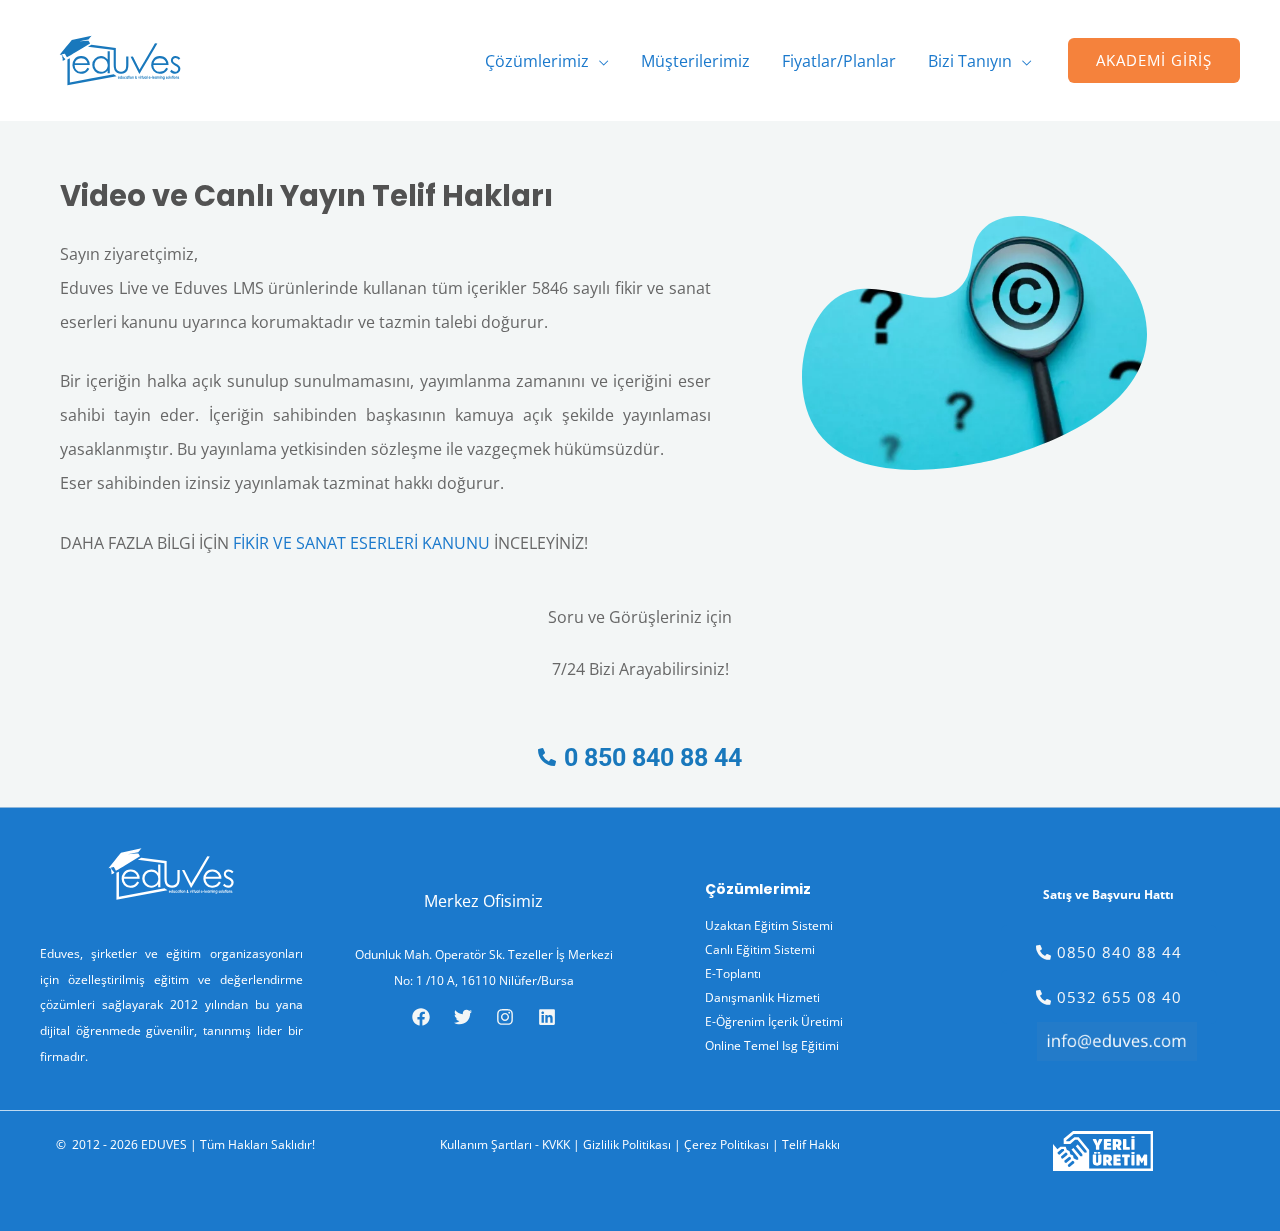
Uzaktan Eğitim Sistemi (769, 925)
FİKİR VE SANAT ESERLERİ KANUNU (361, 543)
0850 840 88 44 (1117, 952)
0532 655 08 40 (1117, 997)
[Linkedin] (547, 1017)
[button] (599, 61)
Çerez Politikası (726, 1144)
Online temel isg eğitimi (772, 1045)
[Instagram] (505, 1017)
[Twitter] (463, 1017)
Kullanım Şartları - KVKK (505, 1144)
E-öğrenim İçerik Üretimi (774, 1021)
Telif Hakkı (811, 1144)
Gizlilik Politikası (627, 1144)
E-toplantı (733, 973)
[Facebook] (421, 1017)
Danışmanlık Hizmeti (762, 997)
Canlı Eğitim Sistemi (760, 949)
